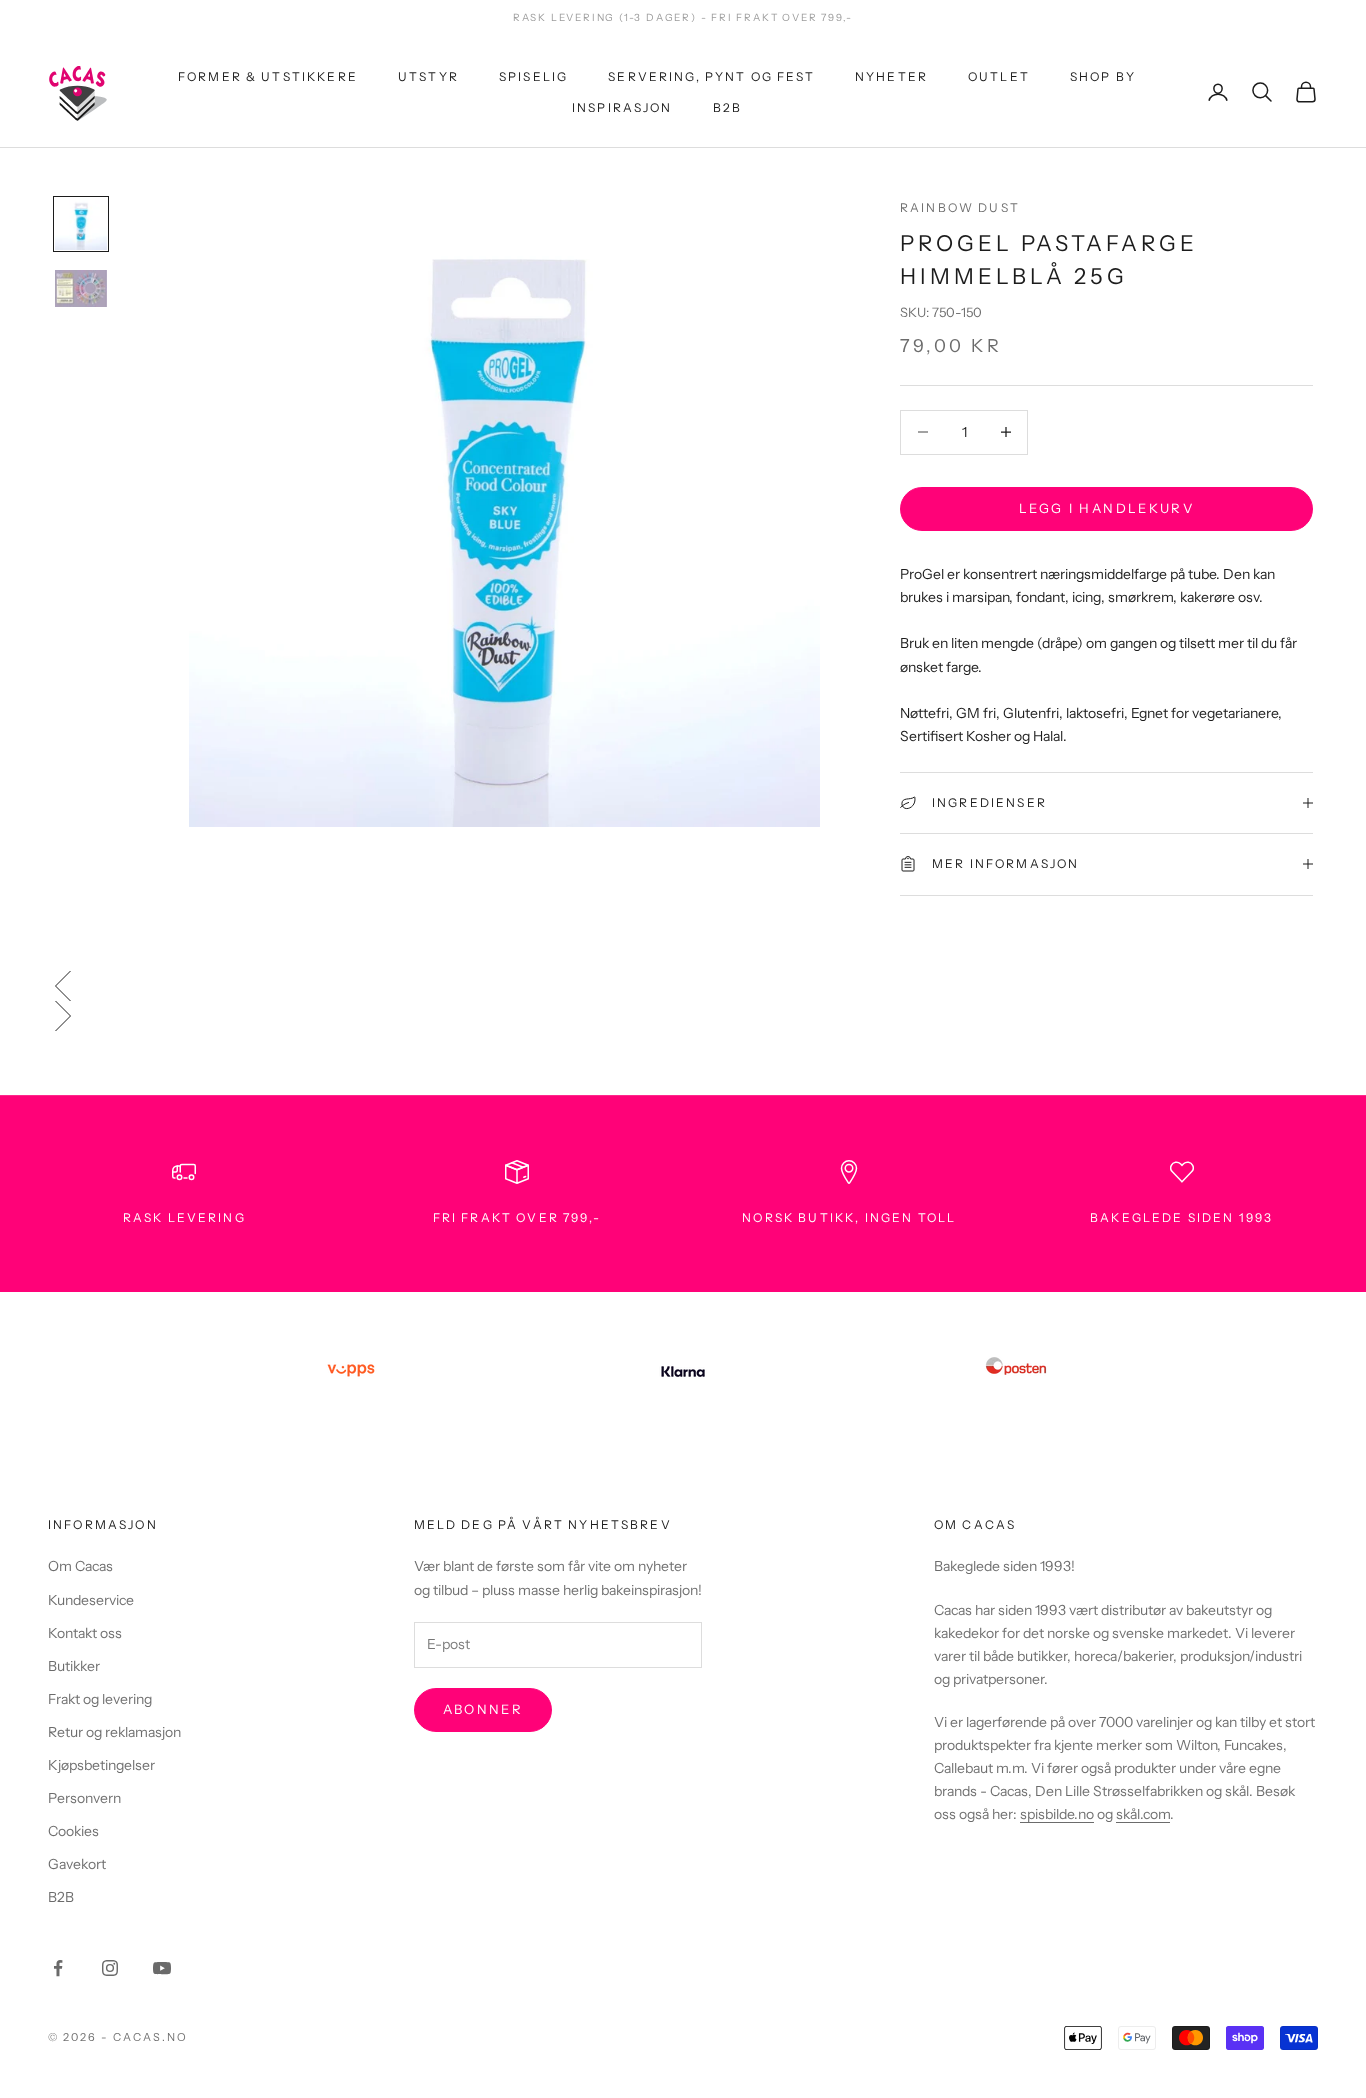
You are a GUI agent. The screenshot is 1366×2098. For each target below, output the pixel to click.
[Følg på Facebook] (58, 1968)
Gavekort (77, 1864)
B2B (727, 106)
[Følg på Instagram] (110, 1968)
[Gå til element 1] (81, 224)
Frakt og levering (100, 1699)
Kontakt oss (85, 1633)
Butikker (74, 1666)
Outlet (999, 76)
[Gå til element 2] (81, 288)
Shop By (1103, 76)
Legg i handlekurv (1106, 508)
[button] (683, 986)
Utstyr (428, 76)
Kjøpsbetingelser (101, 1765)
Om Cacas (80, 1566)
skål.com (1143, 1814)
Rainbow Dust (960, 207)
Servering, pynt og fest (711, 76)
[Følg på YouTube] (162, 1968)
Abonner (483, 1709)
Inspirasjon (622, 106)
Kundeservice (91, 1600)
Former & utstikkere (268, 76)
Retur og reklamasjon (114, 1732)
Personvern (84, 1798)
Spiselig (533, 76)
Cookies (73, 1831)
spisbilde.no (1057, 1814)
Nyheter (891, 76)
